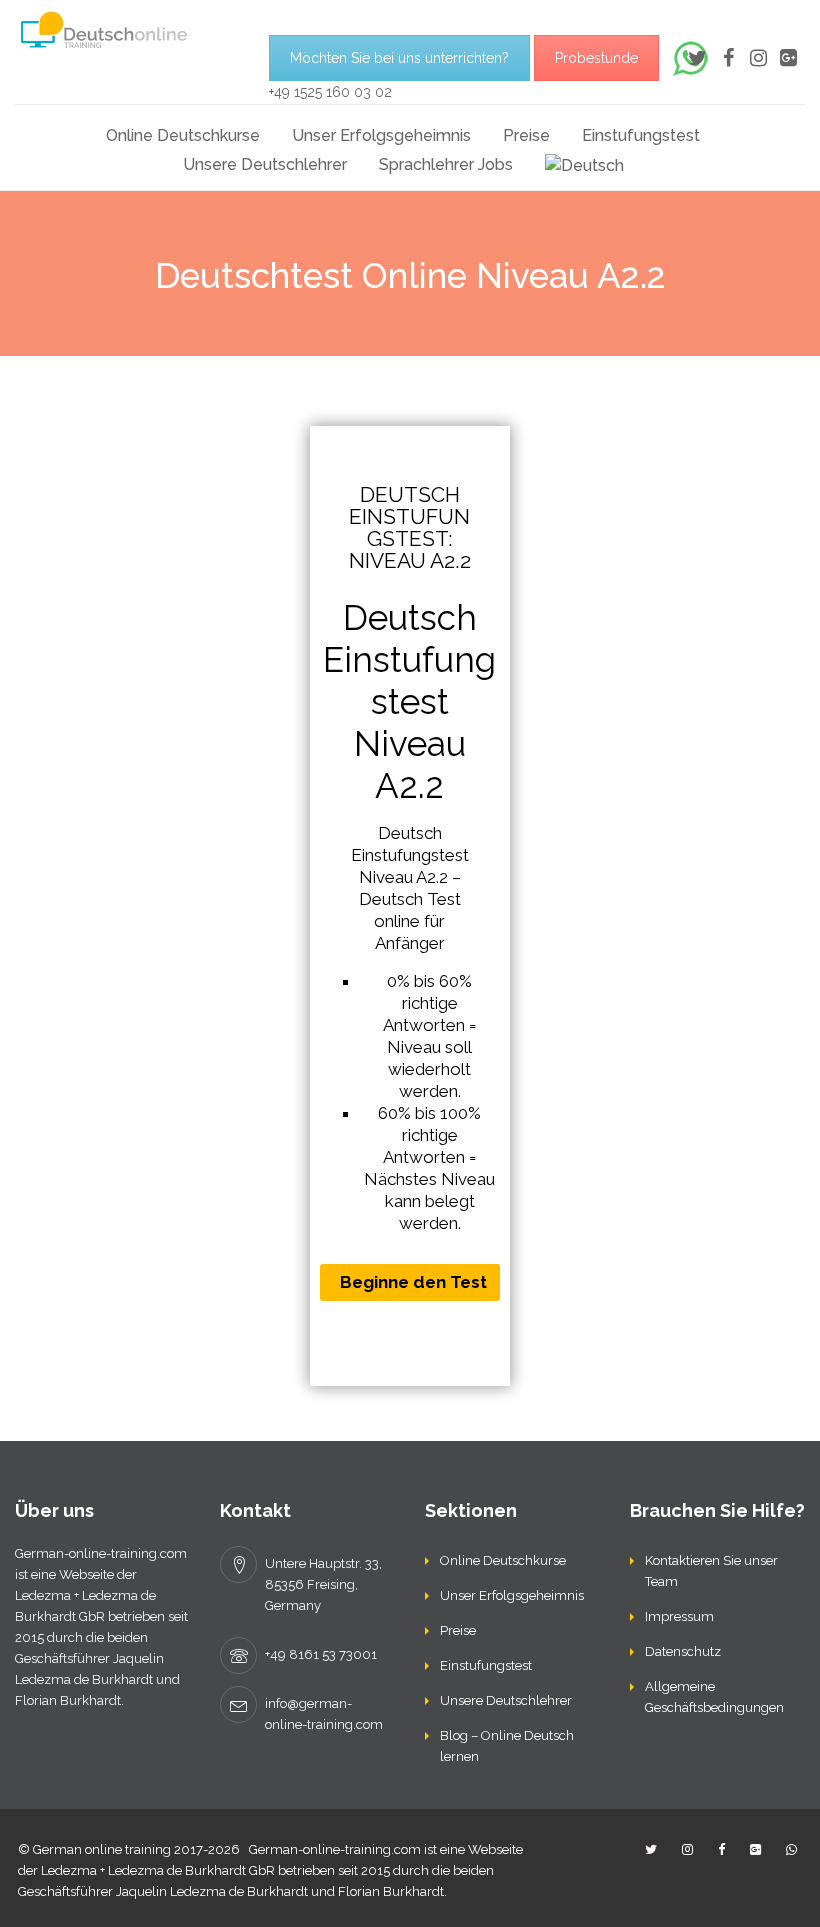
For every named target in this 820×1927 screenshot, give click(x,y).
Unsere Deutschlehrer (265, 164)
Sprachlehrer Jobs (446, 164)
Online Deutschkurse (183, 135)
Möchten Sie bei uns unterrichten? (399, 58)
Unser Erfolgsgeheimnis (381, 135)
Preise (526, 135)
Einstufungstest (641, 135)
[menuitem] (584, 165)
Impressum (679, 1616)
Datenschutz (683, 1651)
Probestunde (596, 58)
